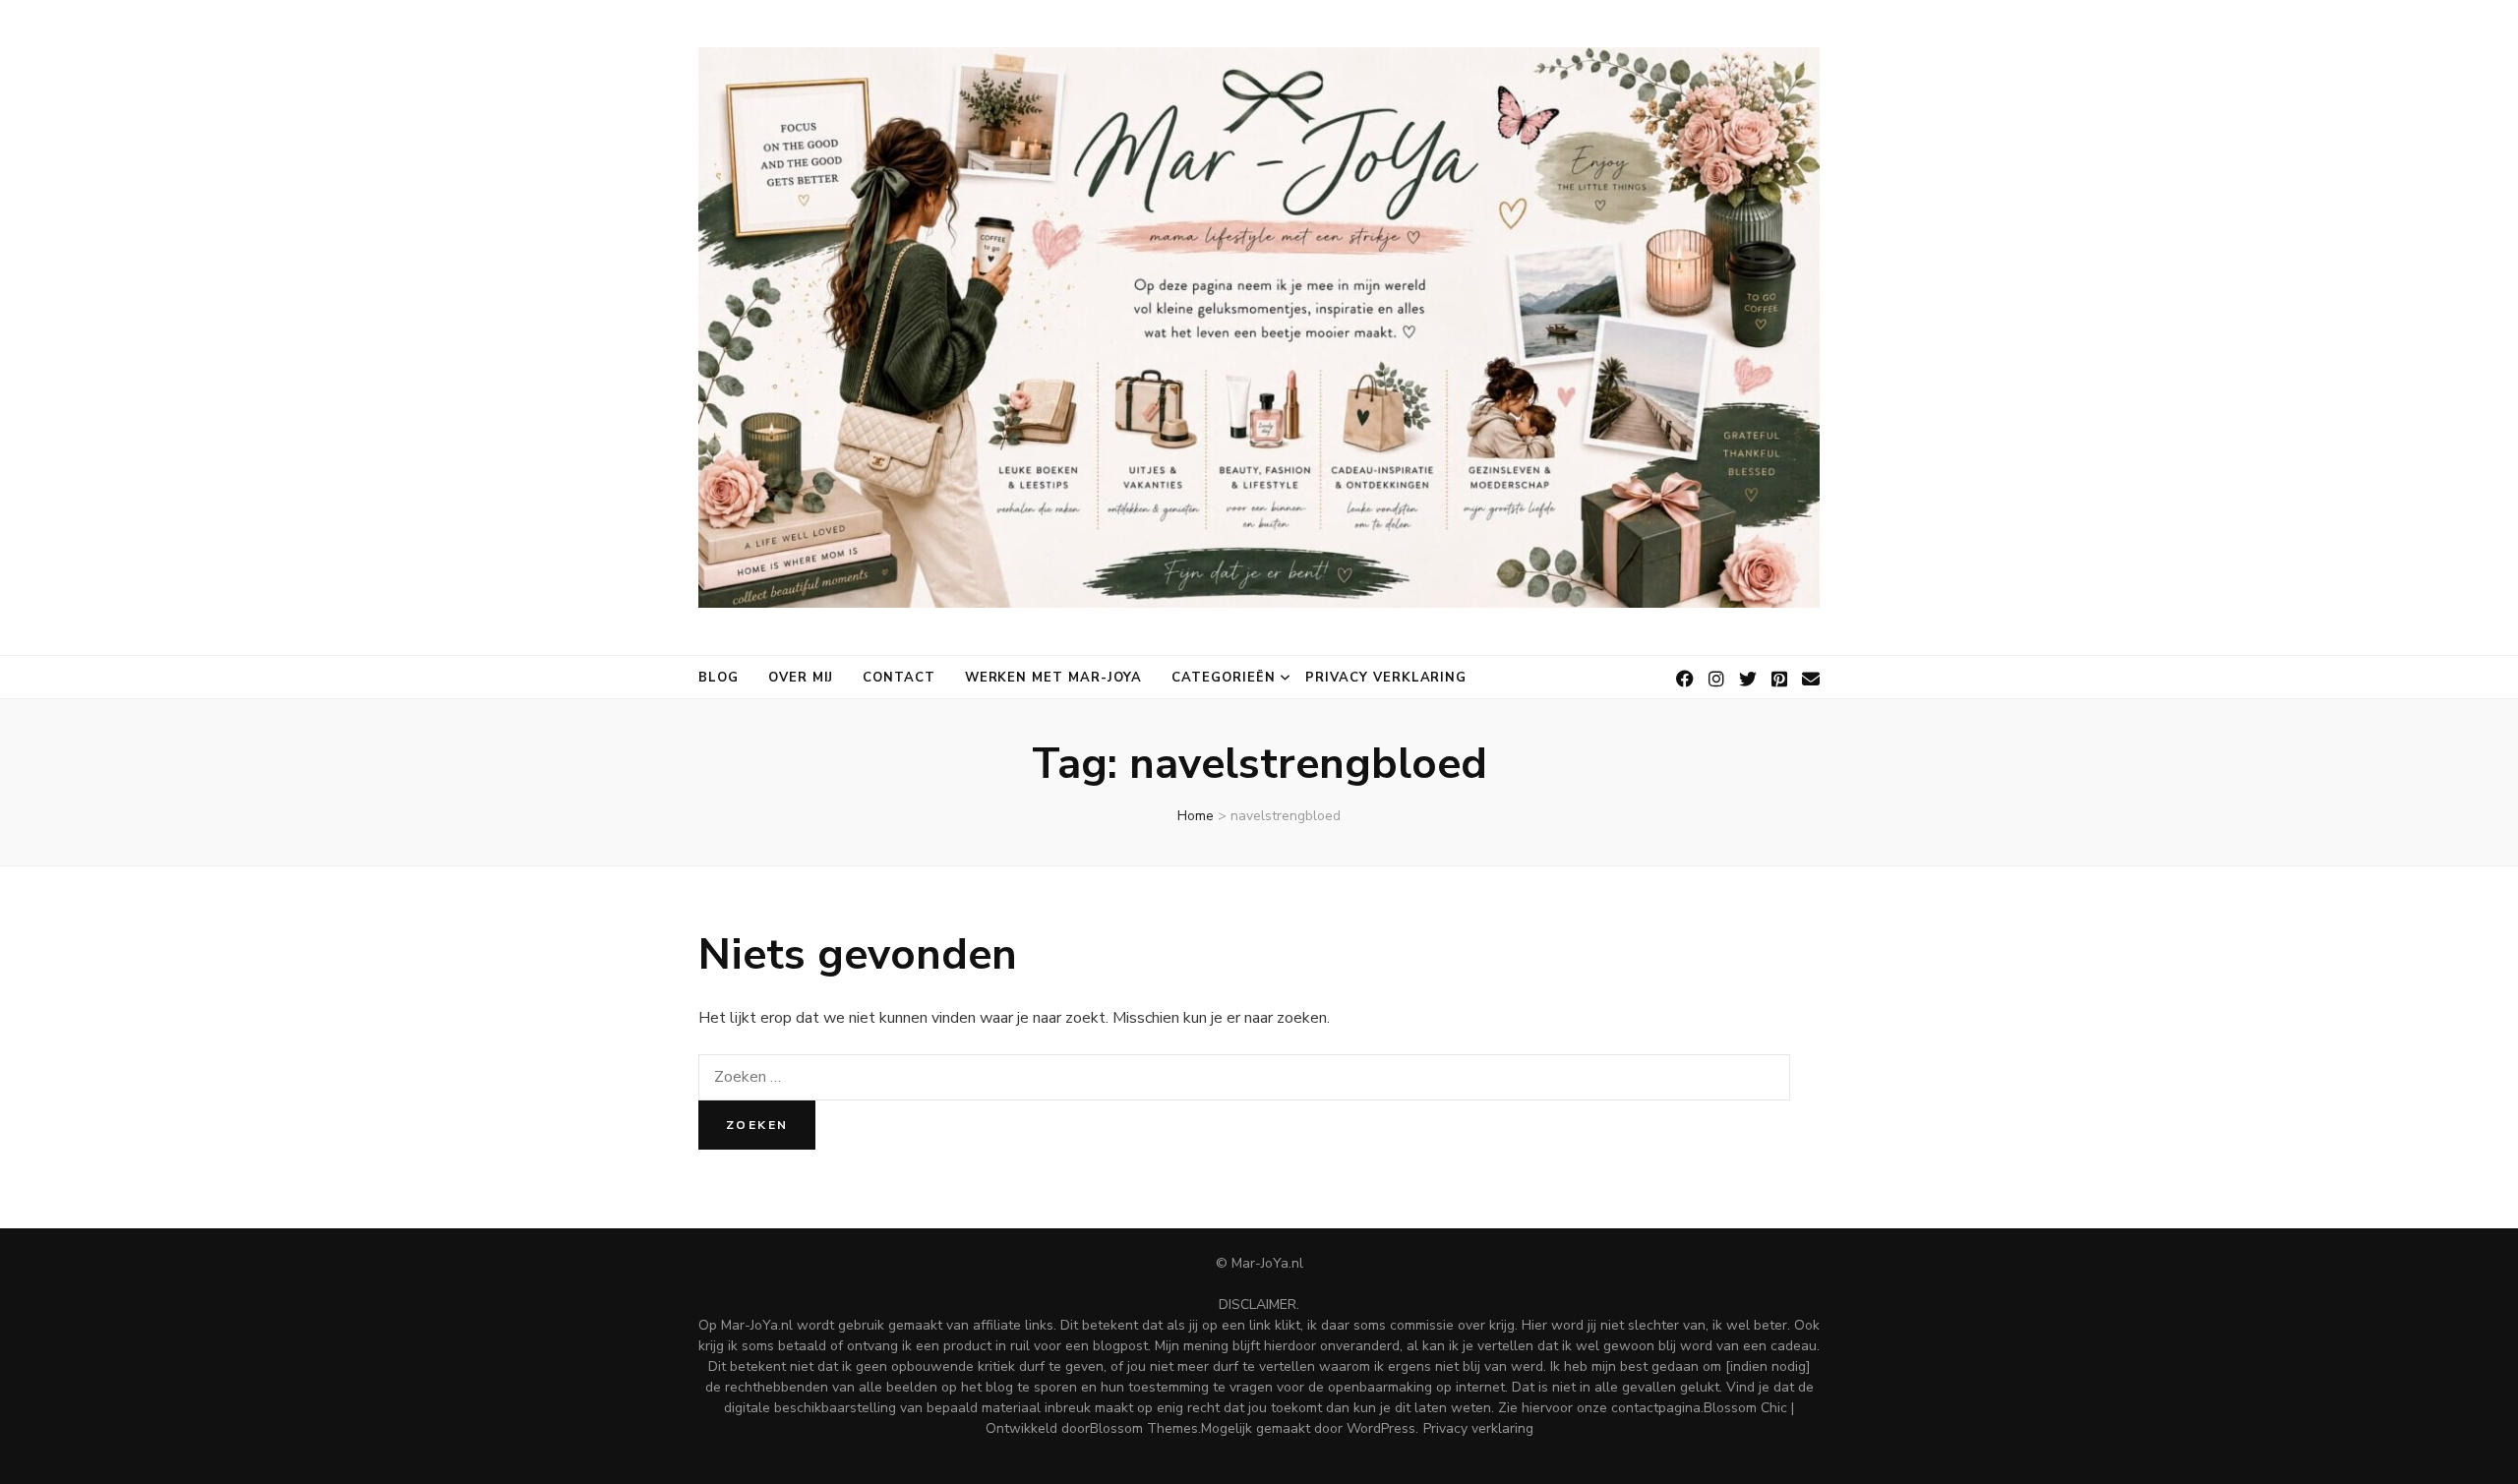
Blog (719, 678)
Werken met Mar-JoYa (1054, 678)
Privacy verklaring (1386, 678)
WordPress (1381, 1428)
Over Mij (801, 678)
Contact (899, 678)
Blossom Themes (1144, 1428)
